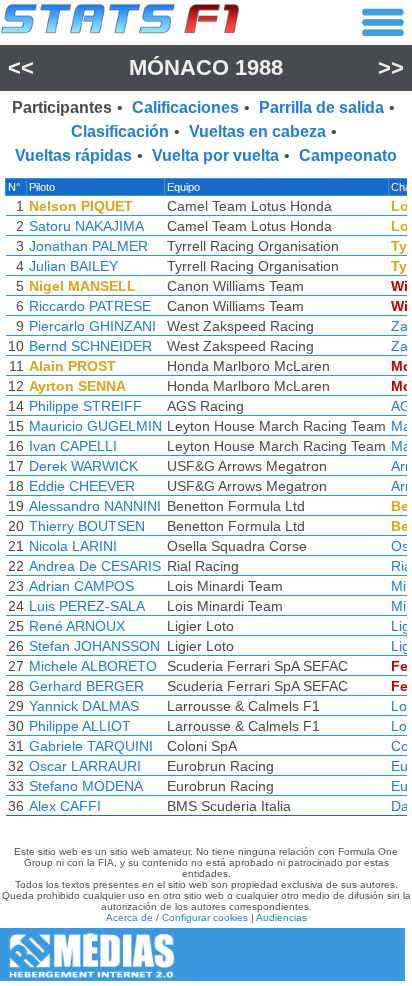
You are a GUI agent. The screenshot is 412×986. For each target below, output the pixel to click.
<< (21, 67)
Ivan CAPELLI (73, 446)
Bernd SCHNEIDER (90, 346)
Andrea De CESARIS (95, 566)
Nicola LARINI (73, 546)
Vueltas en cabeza (257, 131)
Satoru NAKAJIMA (86, 226)
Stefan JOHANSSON (94, 646)
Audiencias (281, 917)
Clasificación (120, 131)
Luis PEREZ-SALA (87, 606)
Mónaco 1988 (206, 67)
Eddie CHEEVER (82, 486)
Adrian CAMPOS (81, 586)
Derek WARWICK (83, 466)
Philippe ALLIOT (80, 726)
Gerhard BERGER (86, 686)
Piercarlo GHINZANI (92, 326)
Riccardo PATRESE (90, 306)
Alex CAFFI (65, 806)
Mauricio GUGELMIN (95, 426)
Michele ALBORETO (93, 666)
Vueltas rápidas (73, 155)
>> (391, 67)
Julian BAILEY (73, 266)
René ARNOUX (77, 626)
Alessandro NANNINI (95, 506)
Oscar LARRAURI (85, 766)
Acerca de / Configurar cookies (177, 917)
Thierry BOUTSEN (87, 526)
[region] (206, 502)
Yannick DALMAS (84, 706)
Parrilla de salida (321, 107)
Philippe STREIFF (85, 406)
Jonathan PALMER (88, 246)
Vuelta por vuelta (215, 155)
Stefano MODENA (86, 786)
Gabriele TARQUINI (91, 746)
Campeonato (348, 155)
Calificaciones (185, 107)
